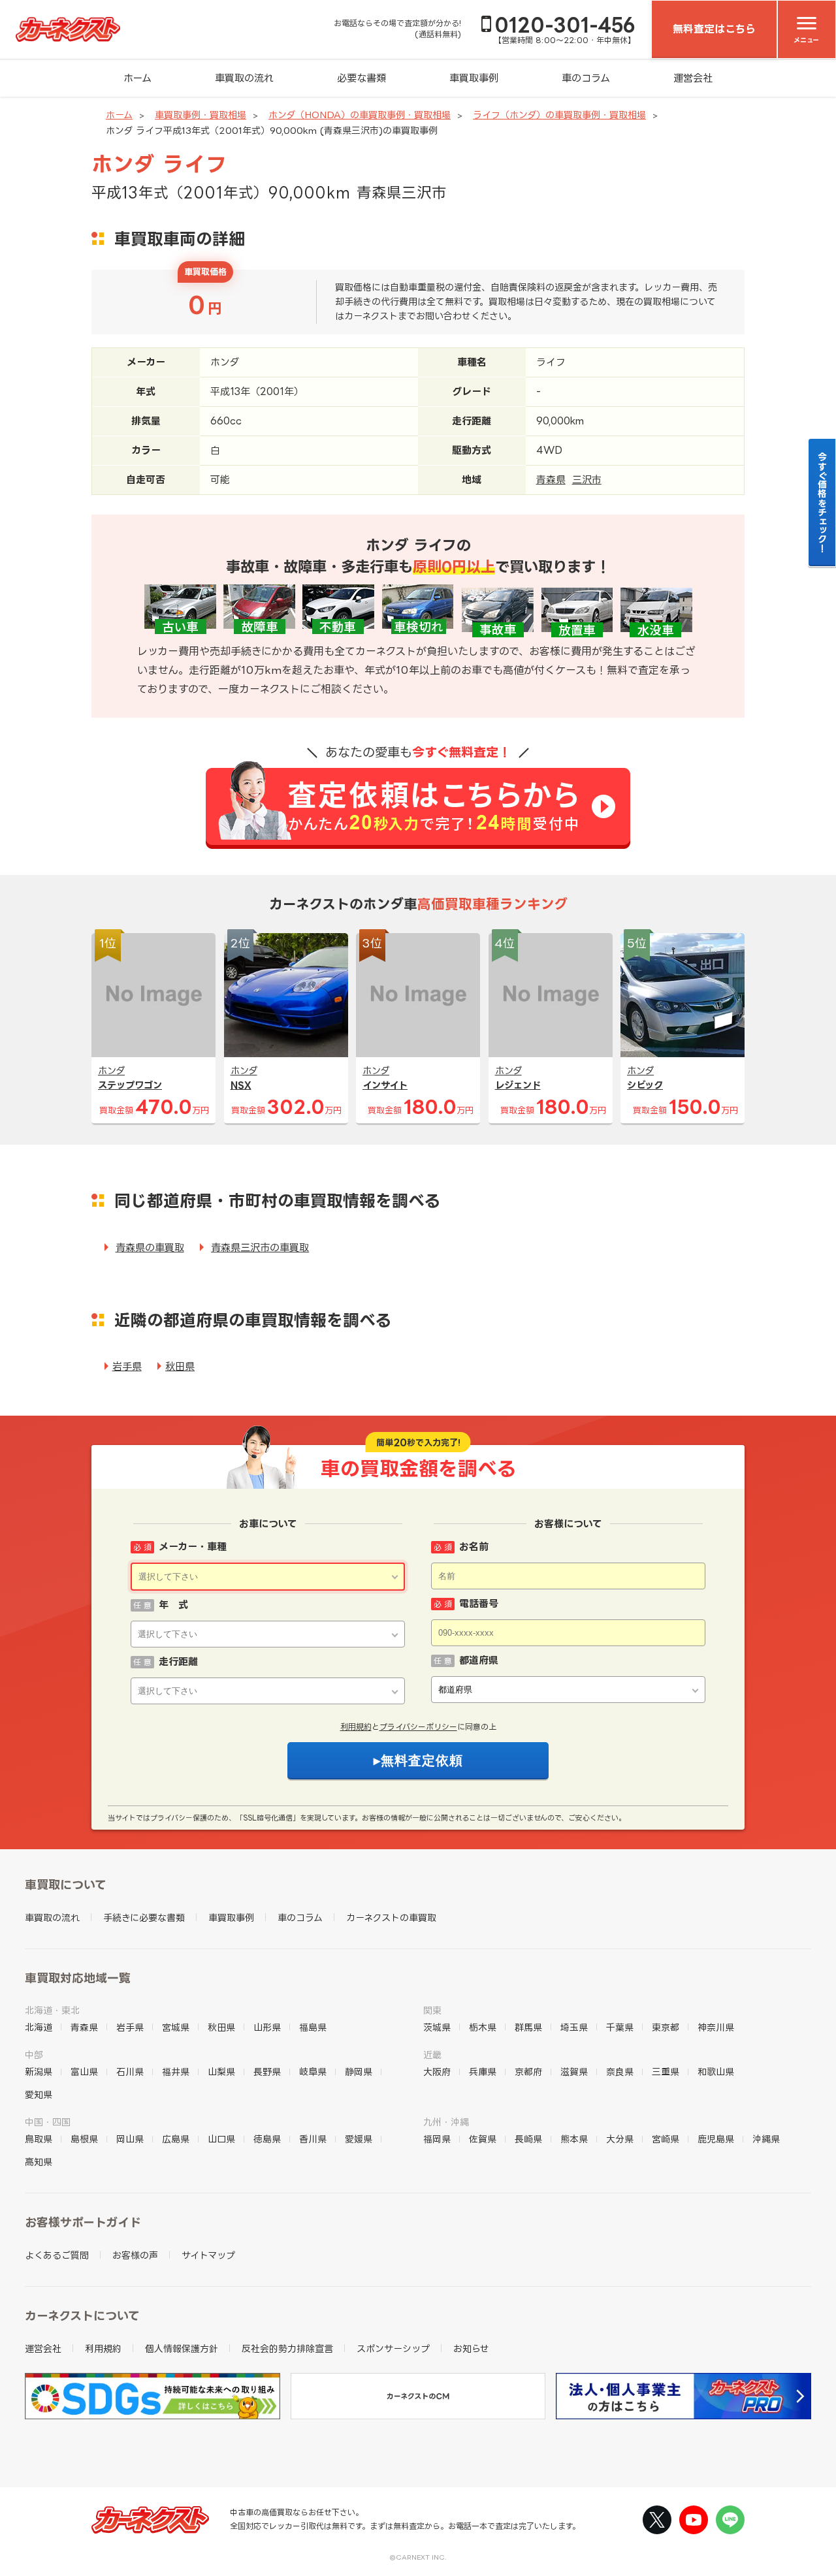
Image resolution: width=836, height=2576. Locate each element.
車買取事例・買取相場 (201, 115)
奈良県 (620, 2072)
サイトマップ (208, 2255)
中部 (34, 2055)
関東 (432, 2010)
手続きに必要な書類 (144, 1917)
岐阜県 (313, 2072)
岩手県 (127, 1366)
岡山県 (130, 2139)
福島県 (313, 2027)
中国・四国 (48, 2122)
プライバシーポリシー (418, 1727)
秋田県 (180, 1366)
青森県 (551, 480)
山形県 (267, 2027)
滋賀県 (574, 2072)
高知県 (39, 2162)
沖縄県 (766, 2139)
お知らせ (471, 2348)
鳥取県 (39, 2139)
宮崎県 (666, 2139)
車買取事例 (474, 78)
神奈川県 (716, 2027)
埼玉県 (574, 2027)
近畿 (432, 2055)
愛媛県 (359, 2139)
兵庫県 (483, 2072)
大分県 (620, 2139)
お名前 (474, 1547)
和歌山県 (716, 2072)
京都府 (528, 2072)
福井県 (176, 2072)
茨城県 (437, 2027)
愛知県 (39, 2094)
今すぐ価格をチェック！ (823, 502)
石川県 (130, 2072)
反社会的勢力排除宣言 (287, 2348)
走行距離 (178, 1662)
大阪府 (437, 2072)
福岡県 (437, 2139)
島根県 (84, 2139)
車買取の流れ (244, 78)
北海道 (39, 2027)
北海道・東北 (52, 2010)
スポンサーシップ (393, 2348)
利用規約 (356, 1727)
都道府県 (479, 1660)
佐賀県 (483, 2139)
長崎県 (528, 2139)
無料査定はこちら (714, 29)
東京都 (666, 2027)
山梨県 (221, 2072)
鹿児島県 (716, 2139)
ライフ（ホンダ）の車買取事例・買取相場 (559, 115)
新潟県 (39, 2072)
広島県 (176, 2139)
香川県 (313, 2139)
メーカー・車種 (193, 1547)
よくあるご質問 (57, 2255)
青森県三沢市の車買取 (260, 1248)
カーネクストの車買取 (391, 1917)
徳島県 (267, 2139)
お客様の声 (135, 2255)
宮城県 (176, 2027)
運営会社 (693, 78)
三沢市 (587, 480)
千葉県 (620, 2027)
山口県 (221, 2139)
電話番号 (479, 1603)
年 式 (173, 1605)
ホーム (137, 78)
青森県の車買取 (150, 1248)
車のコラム (586, 78)
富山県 (84, 2072)
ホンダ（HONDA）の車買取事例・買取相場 (360, 115)
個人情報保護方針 (182, 2348)
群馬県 (528, 2027)
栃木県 (483, 2027)
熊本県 (574, 2139)
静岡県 (359, 2072)
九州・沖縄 (446, 2122)
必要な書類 (362, 78)
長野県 (267, 2072)
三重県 (666, 2072)
